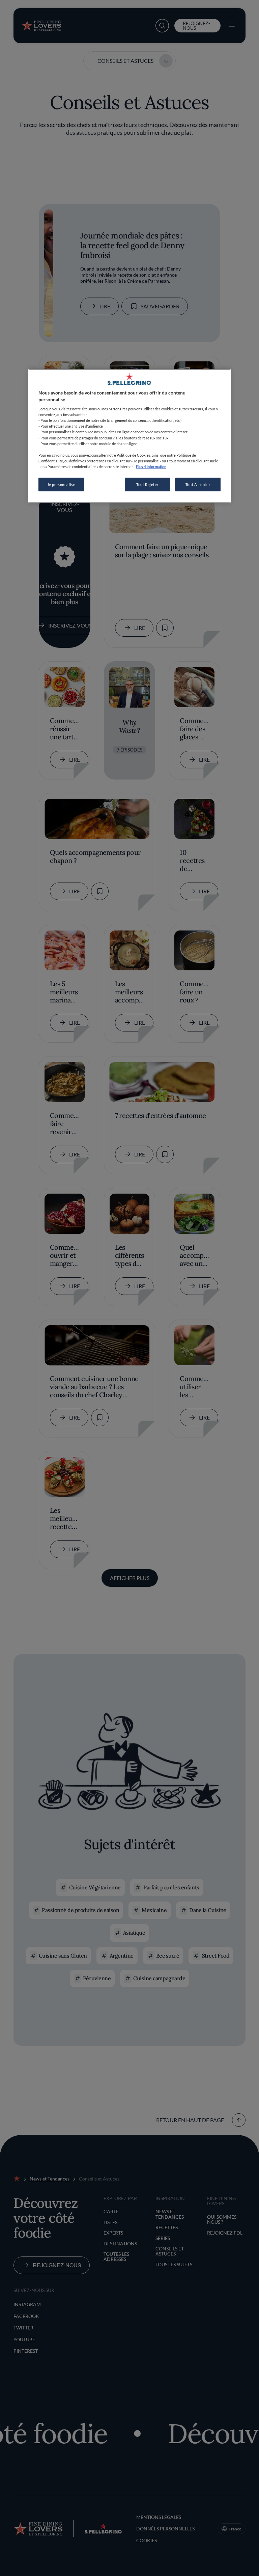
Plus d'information (151, 466)
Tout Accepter (198, 484)
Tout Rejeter (147, 484)
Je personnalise (61, 484)
